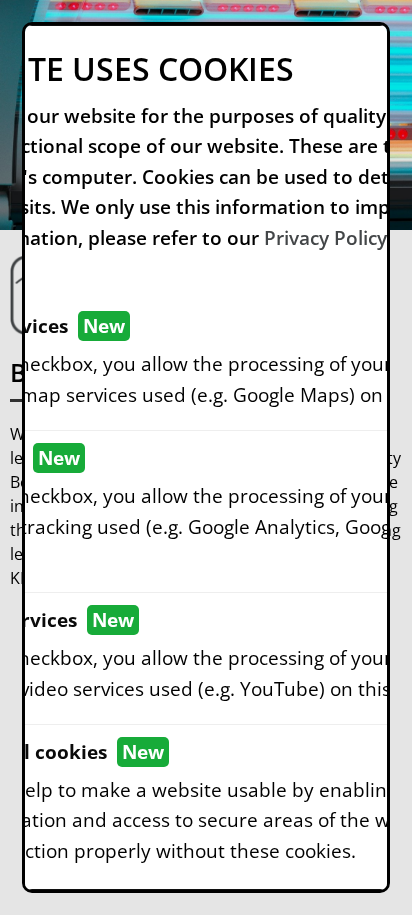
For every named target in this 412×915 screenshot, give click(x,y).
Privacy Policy (325, 238)
